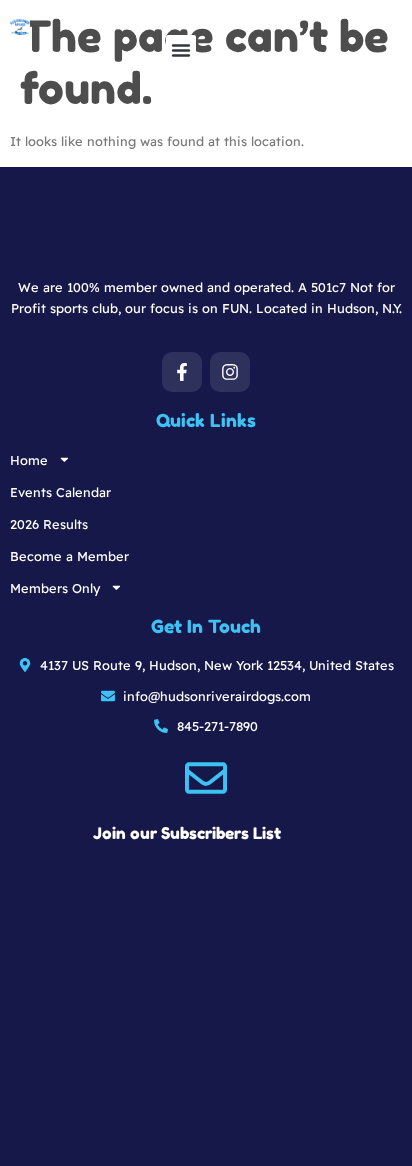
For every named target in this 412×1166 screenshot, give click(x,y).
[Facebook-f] (182, 372)
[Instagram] (230, 372)
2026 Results (49, 524)
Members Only (55, 588)
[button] (181, 50)
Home (29, 460)
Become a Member (69, 556)
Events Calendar (60, 492)
